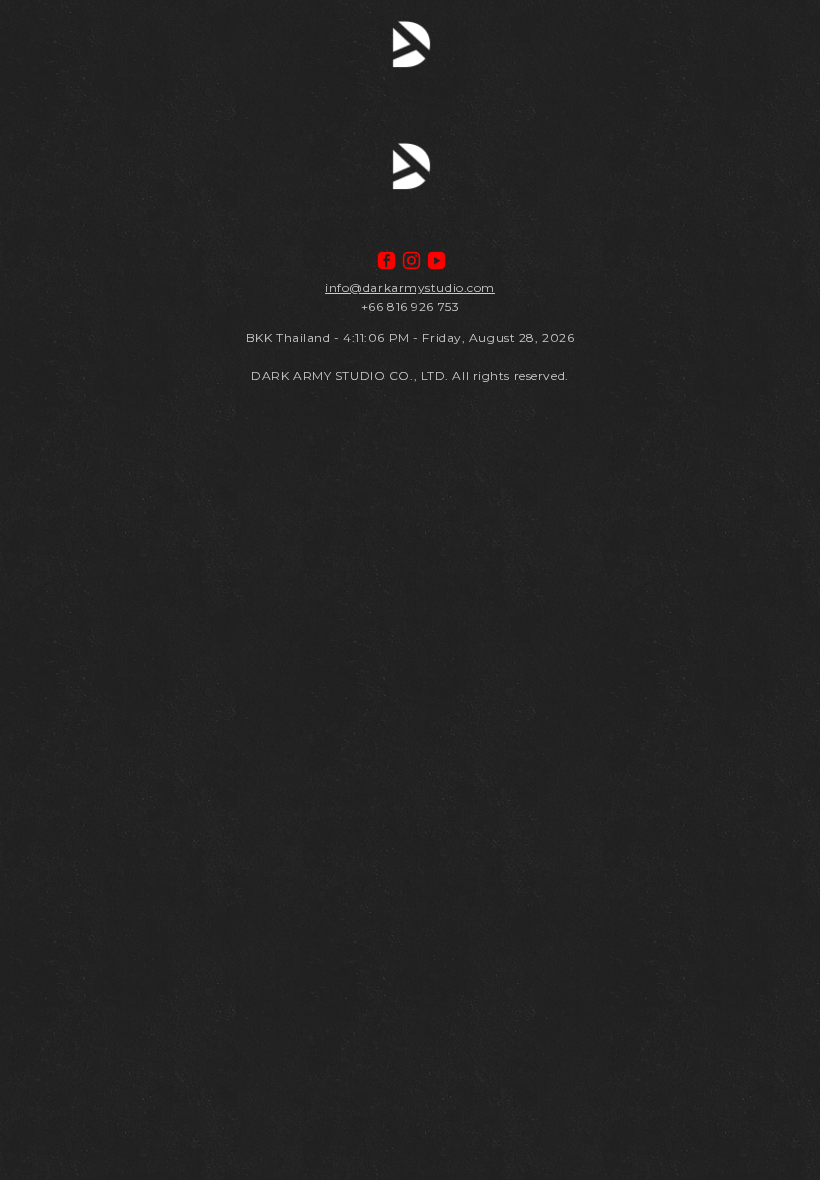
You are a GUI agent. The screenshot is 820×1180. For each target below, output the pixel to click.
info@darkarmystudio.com (410, 287)
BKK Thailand (288, 337)
